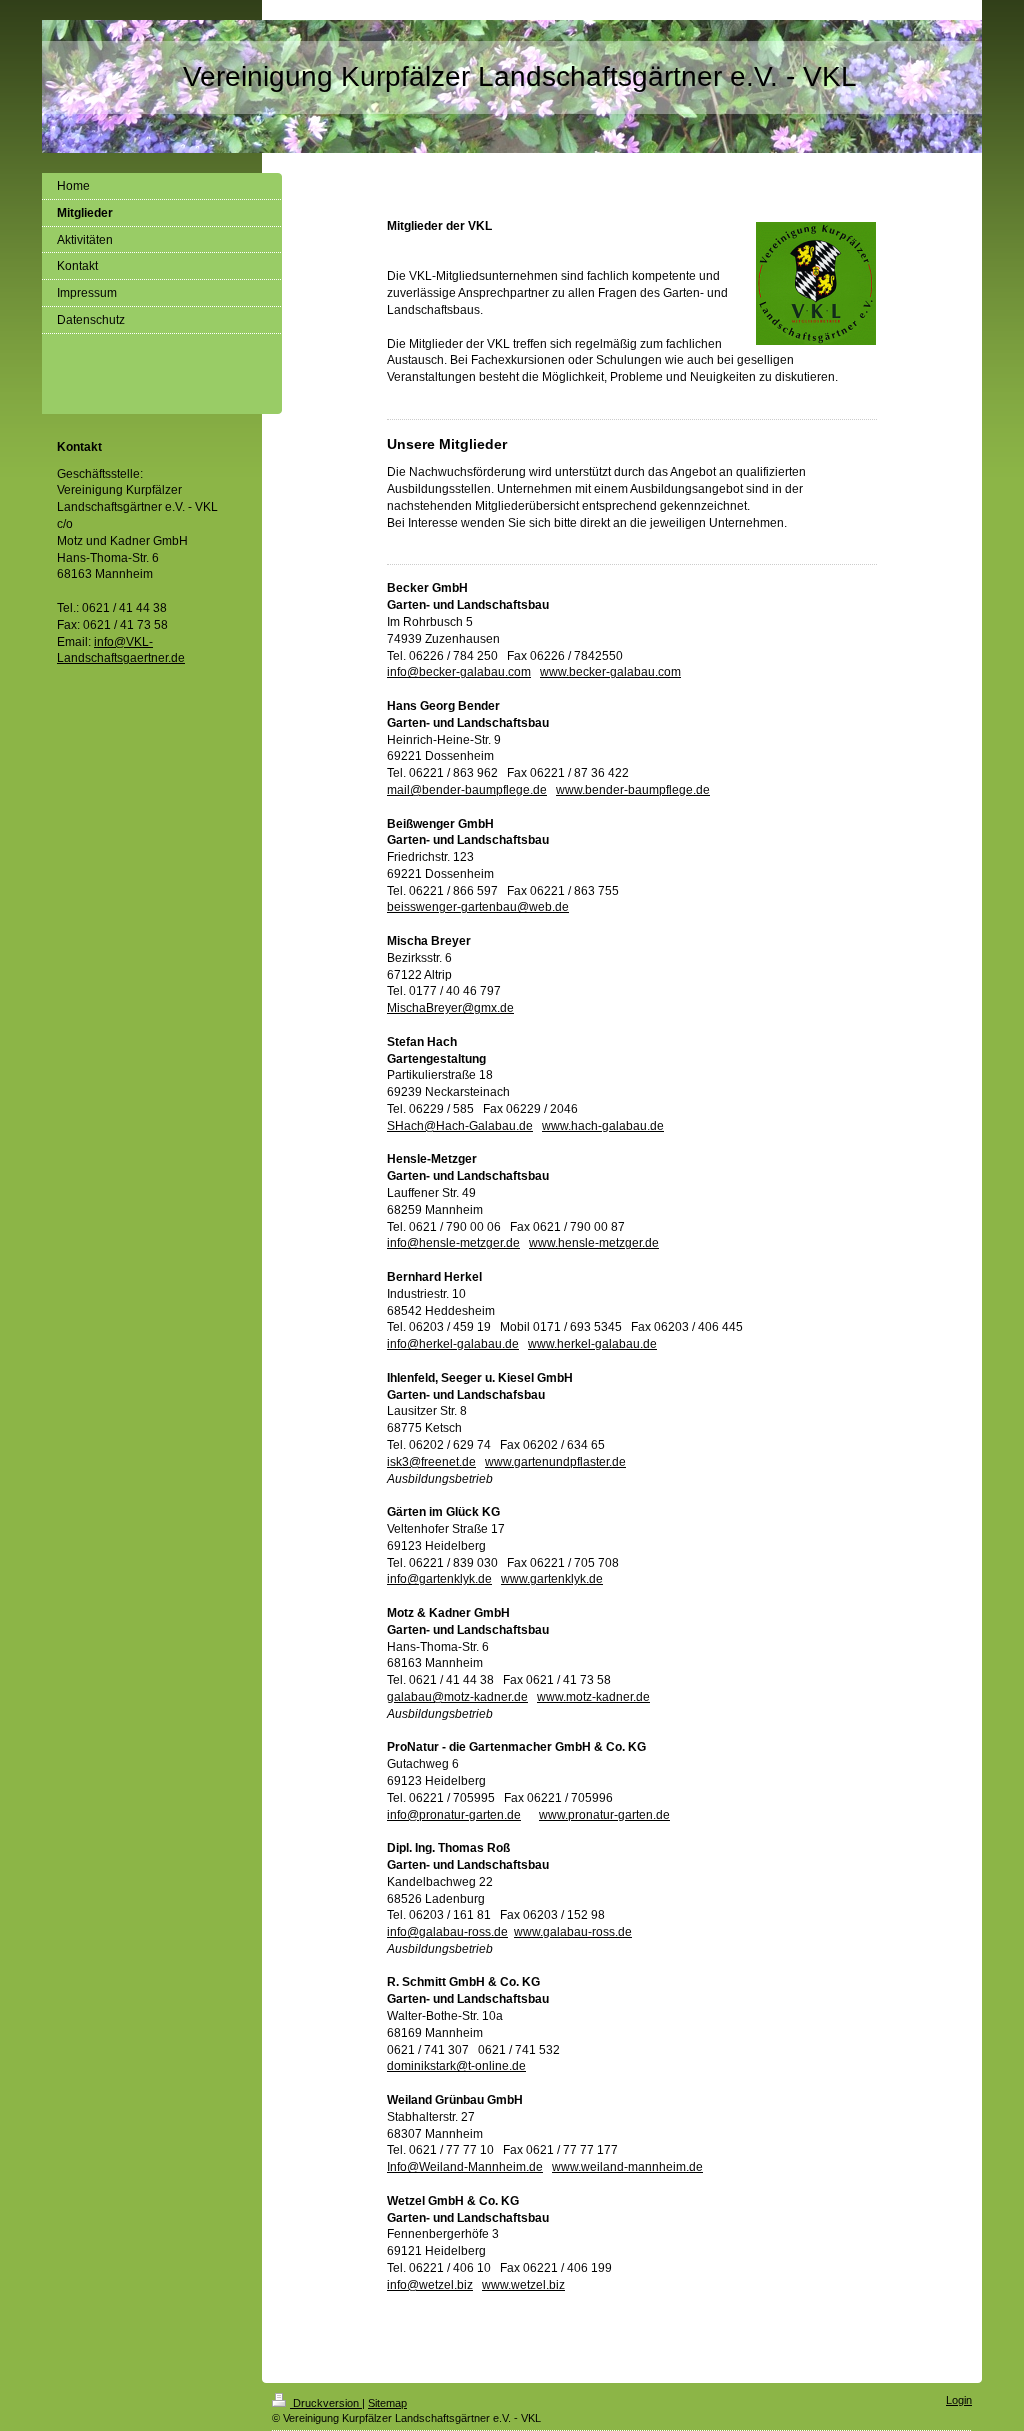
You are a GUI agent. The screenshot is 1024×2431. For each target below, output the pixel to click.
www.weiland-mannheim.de (627, 2167)
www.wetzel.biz (523, 2285)
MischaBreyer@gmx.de (450, 1008)
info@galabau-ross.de (447, 1932)
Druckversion (326, 2403)
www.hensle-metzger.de (594, 1243)
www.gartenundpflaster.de (555, 1462)
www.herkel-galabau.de (592, 1344)
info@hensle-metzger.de (453, 1243)
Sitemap (387, 2403)
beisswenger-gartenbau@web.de (478, 907)
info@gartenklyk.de (439, 1579)
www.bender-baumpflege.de (633, 790)
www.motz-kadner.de (593, 1697)
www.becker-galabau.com (610, 672)
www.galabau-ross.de (573, 1932)
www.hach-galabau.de (603, 1126)
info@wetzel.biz (430, 2285)
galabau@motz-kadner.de (457, 1697)
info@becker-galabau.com (459, 672)
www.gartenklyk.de (552, 1579)
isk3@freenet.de (431, 1462)
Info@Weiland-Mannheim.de (465, 2167)
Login (959, 2400)
